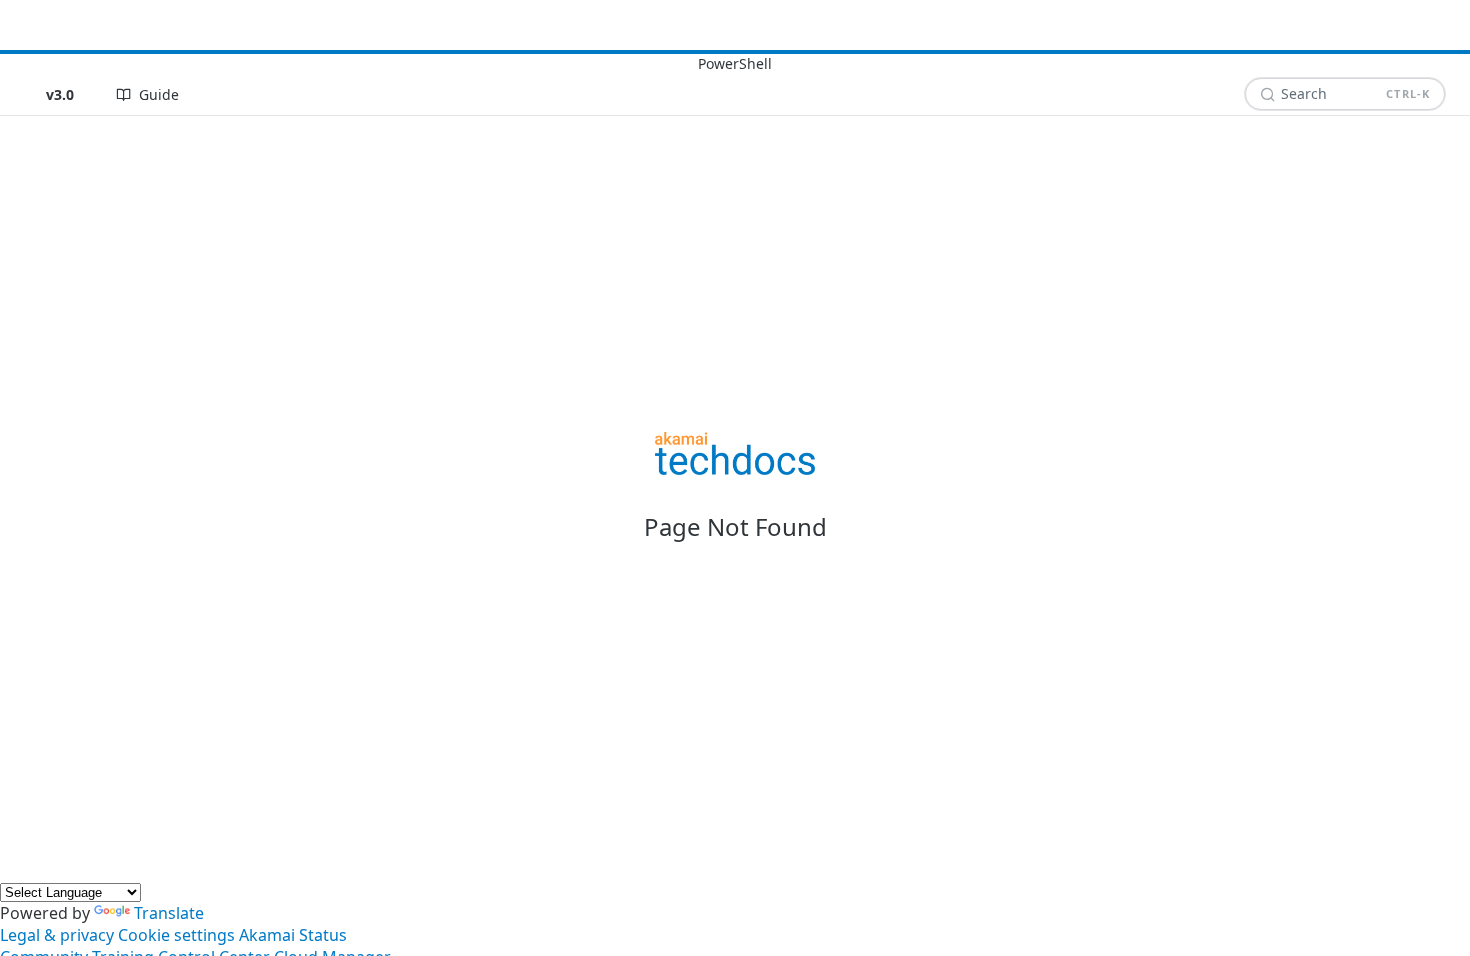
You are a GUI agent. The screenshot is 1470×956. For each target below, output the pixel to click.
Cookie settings (176, 935)
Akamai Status (293, 935)
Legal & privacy (57, 935)
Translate (169, 913)
